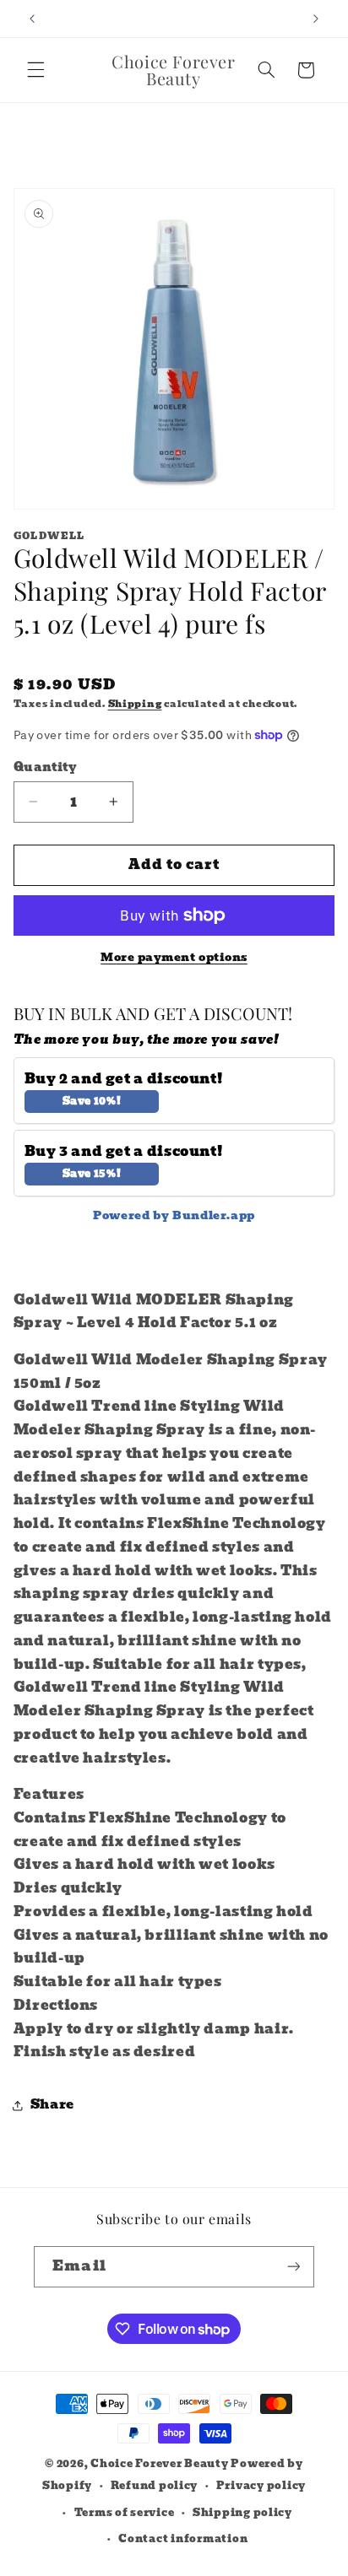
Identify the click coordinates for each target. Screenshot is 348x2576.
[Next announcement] (316, 19)
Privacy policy (261, 2486)
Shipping (135, 704)
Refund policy (155, 2486)
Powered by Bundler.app (174, 1215)
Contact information (183, 2539)
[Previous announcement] (32, 19)
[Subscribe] (293, 2267)
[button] (35, 70)
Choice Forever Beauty (160, 2464)
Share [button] (52, 2104)
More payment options (174, 958)
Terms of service (125, 2513)
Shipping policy (242, 2513)
